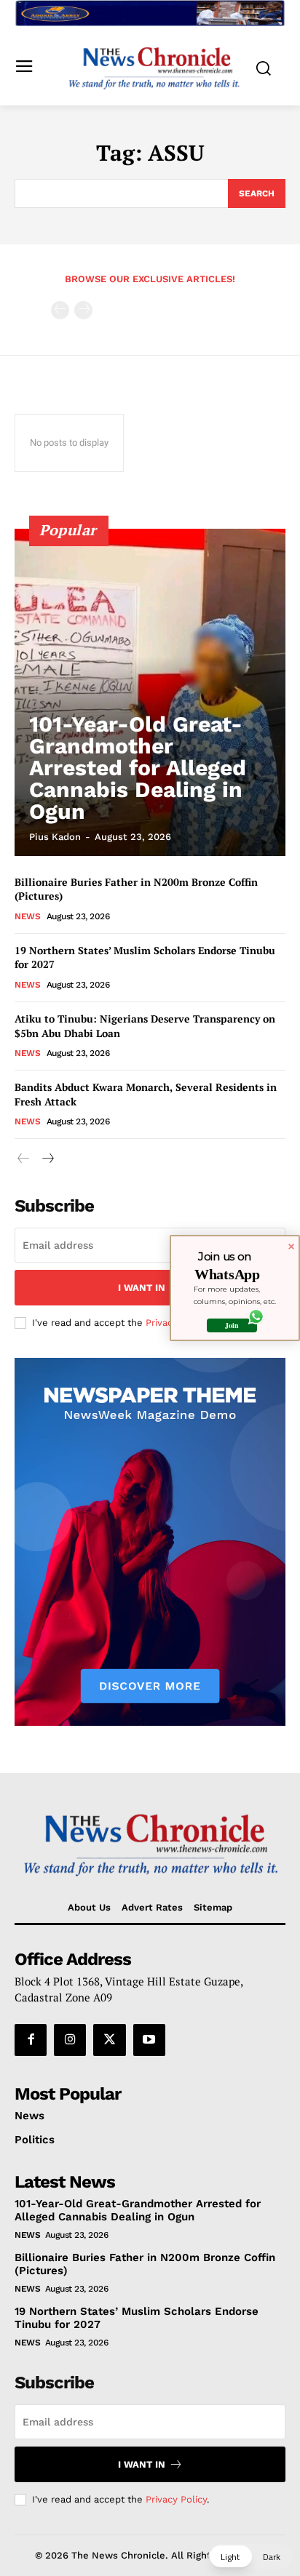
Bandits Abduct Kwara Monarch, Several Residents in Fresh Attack (146, 1094)
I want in (142, 1288)
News (27, 916)
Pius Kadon (55, 837)
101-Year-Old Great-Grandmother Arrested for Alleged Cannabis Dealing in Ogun (138, 768)
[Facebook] (31, 2040)
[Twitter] (109, 2040)
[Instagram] (70, 2040)
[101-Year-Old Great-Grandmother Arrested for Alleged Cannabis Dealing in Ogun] (150, 692)
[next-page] (47, 1159)
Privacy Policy (176, 2499)
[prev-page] (60, 310)
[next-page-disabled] (83, 310)
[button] (250, 2556)
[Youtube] (149, 2040)
